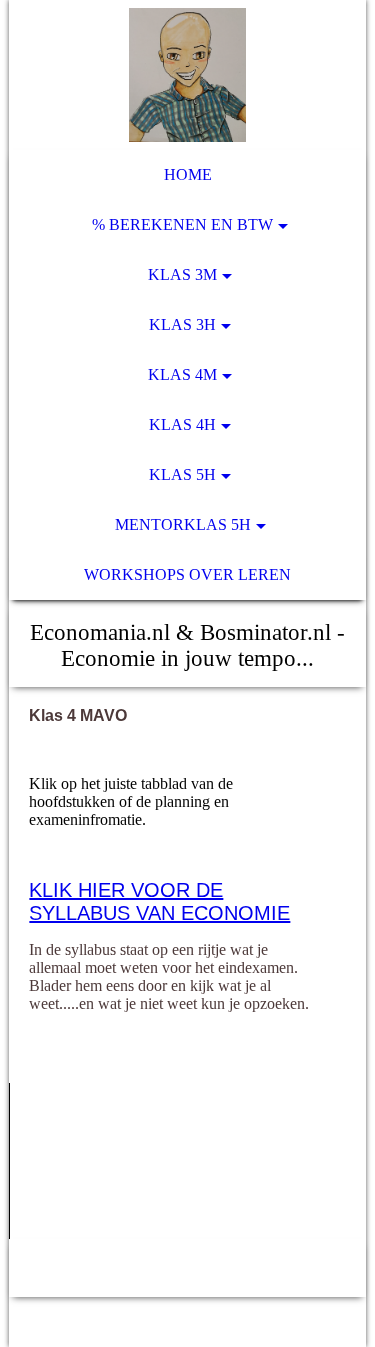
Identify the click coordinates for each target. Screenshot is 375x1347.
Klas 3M (182, 274)
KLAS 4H (182, 424)
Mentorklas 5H (183, 524)
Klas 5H (182, 474)
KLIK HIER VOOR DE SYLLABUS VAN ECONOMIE (159, 901)
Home (188, 174)
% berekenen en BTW (182, 224)
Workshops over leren (187, 574)
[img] (187, 75)
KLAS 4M (182, 374)
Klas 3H (182, 324)
